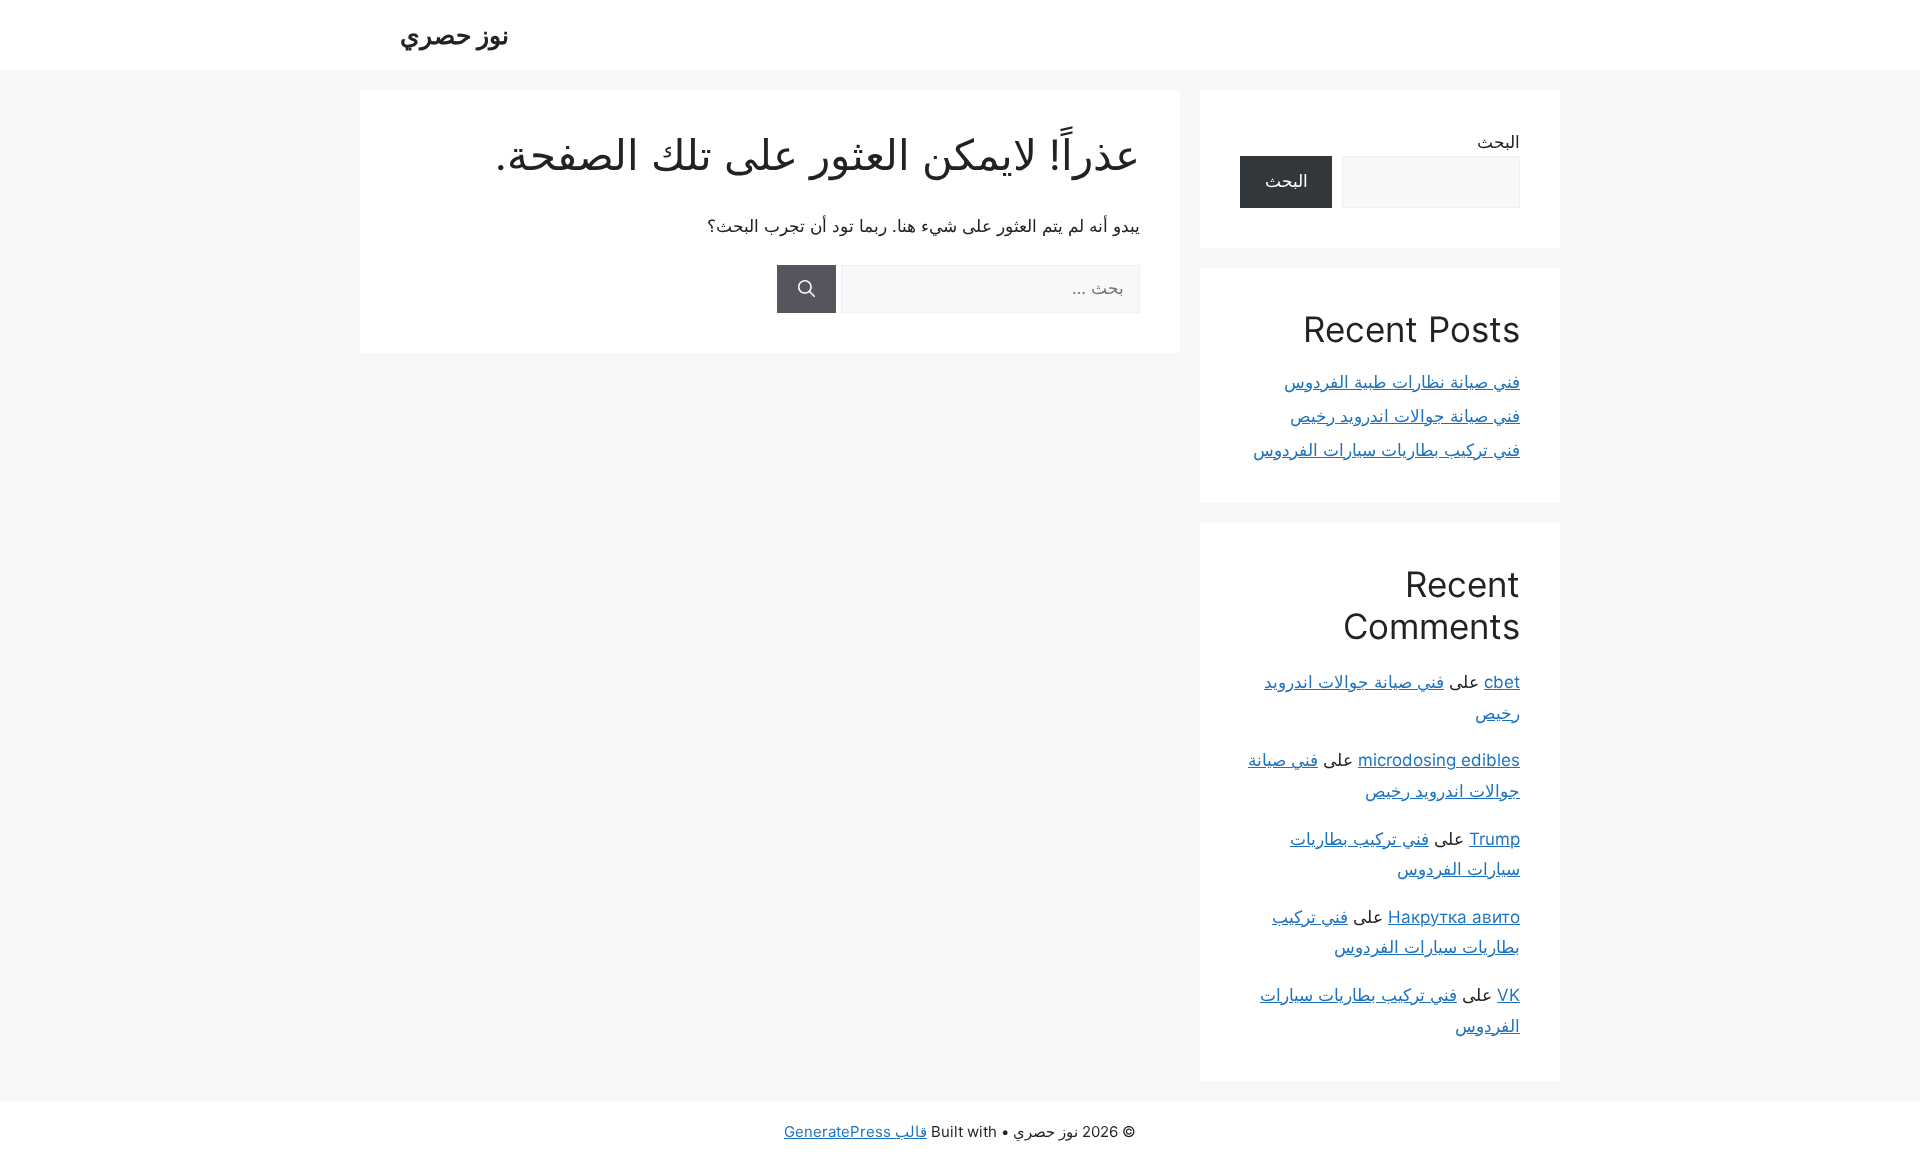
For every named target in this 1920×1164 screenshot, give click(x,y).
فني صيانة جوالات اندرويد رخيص (1405, 416)
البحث (1498, 142)
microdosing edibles (1439, 760)
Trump (1494, 839)
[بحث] (806, 289)
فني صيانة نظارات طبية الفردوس (1402, 382)
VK (1508, 995)
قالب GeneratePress (855, 1131)
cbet (1502, 682)
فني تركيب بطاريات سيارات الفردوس (1386, 450)
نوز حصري (454, 35)
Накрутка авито (1454, 917)
